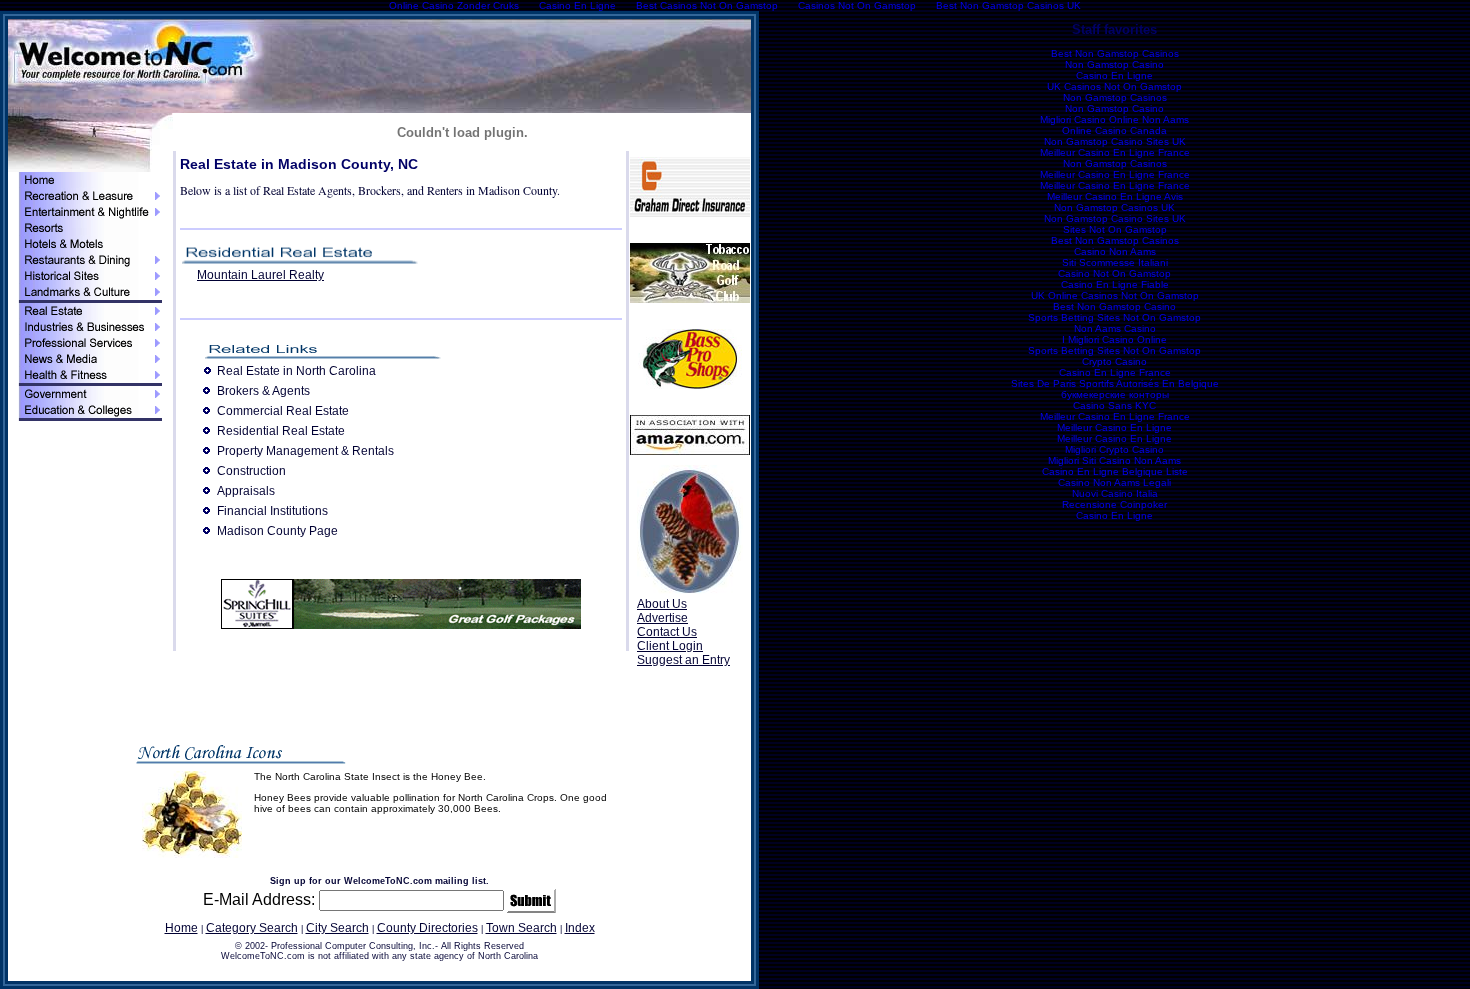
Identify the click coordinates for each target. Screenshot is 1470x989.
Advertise (662, 618)
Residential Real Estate (281, 431)
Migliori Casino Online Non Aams (1114, 119)
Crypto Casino (1114, 361)
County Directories (427, 928)
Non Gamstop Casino (1114, 64)
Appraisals (246, 491)
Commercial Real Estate (283, 411)
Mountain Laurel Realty (260, 275)
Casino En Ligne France (1115, 372)
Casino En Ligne (1114, 75)
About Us (662, 604)
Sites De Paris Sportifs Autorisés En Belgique (1115, 383)
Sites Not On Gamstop (1115, 229)
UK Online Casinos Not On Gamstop (1115, 295)
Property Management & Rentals (305, 451)
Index (580, 928)
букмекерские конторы (1115, 394)
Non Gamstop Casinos (1115, 97)
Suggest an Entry (683, 660)
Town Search (521, 928)
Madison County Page (277, 531)
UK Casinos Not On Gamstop (1114, 86)
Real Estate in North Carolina (296, 371)
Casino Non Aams (1115, 251)
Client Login (670, 646)
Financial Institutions (272, 511)
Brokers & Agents (263, 391)
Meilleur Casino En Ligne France (1115, 152)
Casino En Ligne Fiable (1115, 284)
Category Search (252, 928)
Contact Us (667, 632)
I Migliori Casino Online (1114, 339)
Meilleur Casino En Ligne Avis (1115, 196)
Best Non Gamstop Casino (1114, 306)
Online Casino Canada (1114, 130)
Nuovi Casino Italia (1115, 493)
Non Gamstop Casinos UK (1114, 207)
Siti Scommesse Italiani (1115, 262)
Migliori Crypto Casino (1114, 449)
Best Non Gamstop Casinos (1115, 53)
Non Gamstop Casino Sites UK (1115, 141)
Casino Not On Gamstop (1114, 273)
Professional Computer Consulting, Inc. (353, 946)
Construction (251, 471)
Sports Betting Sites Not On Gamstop (1114, 317)
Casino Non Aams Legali (1114, 482)
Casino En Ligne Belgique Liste (1115, 471)
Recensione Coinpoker (1114, 504)
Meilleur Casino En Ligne (1114, 427)
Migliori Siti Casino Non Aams (1114, 460)
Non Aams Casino (1115, 328)
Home (181, 928)
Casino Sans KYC (1114, 405)
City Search (337, 928)
